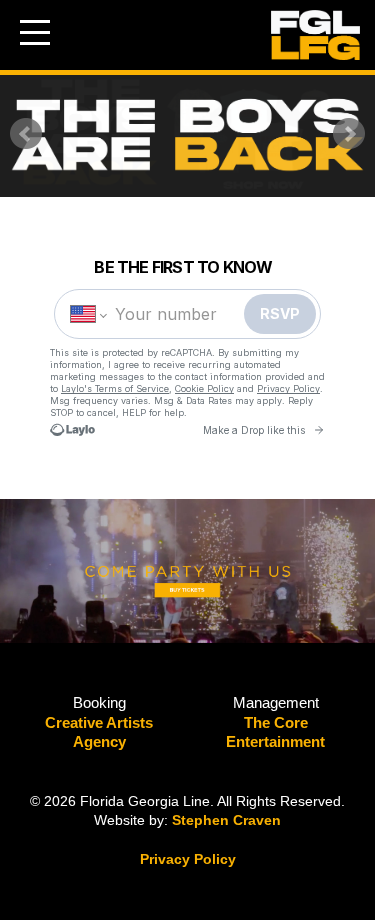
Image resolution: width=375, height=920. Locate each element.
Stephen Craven (226, 820)
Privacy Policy (188, 859)
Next (349, 134)
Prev (26, 134)
